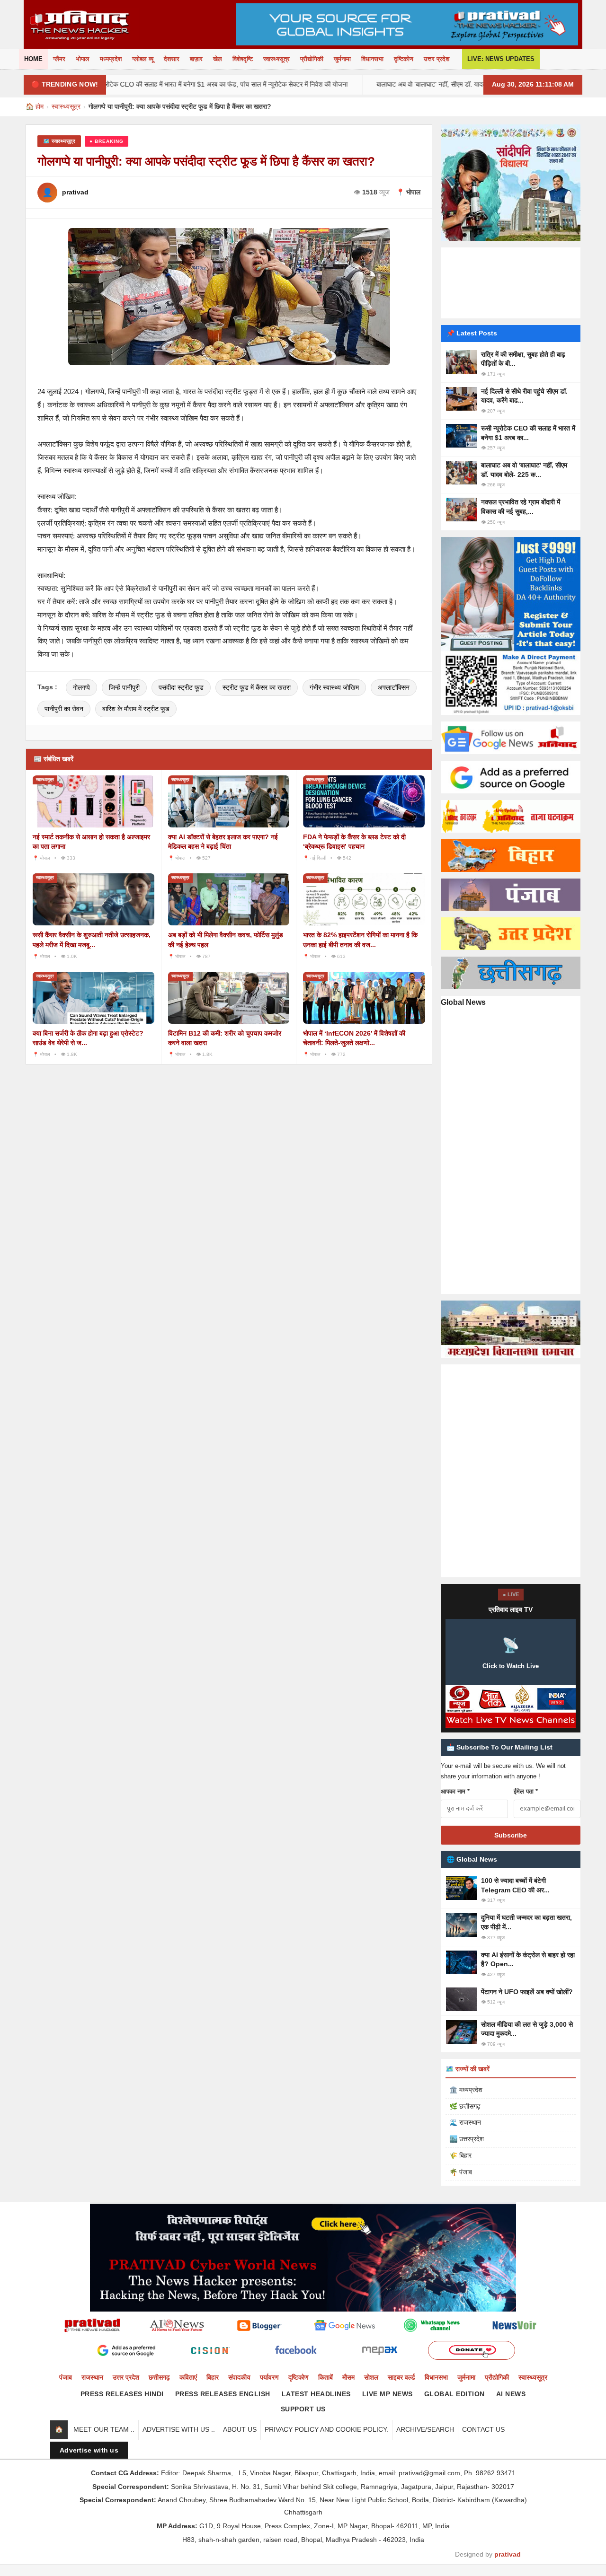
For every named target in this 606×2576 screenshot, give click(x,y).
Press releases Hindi (122, 2394)
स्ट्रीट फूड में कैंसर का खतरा (257, 687)
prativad (508, 2554)
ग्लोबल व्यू (143, 59)
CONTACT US (483, 2429)
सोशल (371, 2377)
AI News (511, 2394)
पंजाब (66, 2377)
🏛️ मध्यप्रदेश (466, 2090)
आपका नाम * (455, 1791)
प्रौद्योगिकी (312, 59)
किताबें (325, 2377)
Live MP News (388, 2394)
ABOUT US (240, 2429)
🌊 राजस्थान (465, 2122)
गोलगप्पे (81, 687)
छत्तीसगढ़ (159, 2377)
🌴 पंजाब (461, 2172)
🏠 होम (35, 106)
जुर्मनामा (342, 59)
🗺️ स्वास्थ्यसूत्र (59, 141)
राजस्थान (92, 2377)
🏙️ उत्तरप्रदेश (467, 2139)
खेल (218, 59)
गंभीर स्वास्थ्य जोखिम (334, 687)
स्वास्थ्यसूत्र (276, 59)
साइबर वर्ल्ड (401, 2377)
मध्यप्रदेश (111, 59)
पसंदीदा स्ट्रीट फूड (181, 687)
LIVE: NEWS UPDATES (501, 59)
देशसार (172, 59)
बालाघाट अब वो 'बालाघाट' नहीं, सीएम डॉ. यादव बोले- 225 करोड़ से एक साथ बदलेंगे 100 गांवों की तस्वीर (422, 84)
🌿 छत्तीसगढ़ (465, 2106)
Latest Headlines (316, 2394)
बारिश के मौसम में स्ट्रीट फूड (136, 709)
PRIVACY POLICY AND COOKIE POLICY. (326, 2429)
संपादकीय (239, 2377)
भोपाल (83, 59)
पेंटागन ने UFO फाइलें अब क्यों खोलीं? (527, 1992)
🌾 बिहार (460, 2155)
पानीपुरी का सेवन (64, 709)
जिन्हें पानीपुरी (124, 687)
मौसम (348, 2377)
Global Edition (454, 2394)
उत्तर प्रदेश (437, 59)
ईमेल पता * (526, 1791)
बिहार (213, 2377)
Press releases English (223, 2394)
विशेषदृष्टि (243, 59)
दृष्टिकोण (404, 59)
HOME (33, 59)
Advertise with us (89, 2450)
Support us (303, 2409)
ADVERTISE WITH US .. (179, 2429)
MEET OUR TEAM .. (104, 2429)
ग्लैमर (59, 59)
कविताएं (188, 2377)
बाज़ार (196, 59)
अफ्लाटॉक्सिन (394, 687)
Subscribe (511, 1835)
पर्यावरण (269, 2377)
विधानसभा (372, 59)
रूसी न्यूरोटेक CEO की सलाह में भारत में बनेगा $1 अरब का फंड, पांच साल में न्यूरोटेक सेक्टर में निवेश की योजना (141, 84)
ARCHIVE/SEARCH (425, 2429)
